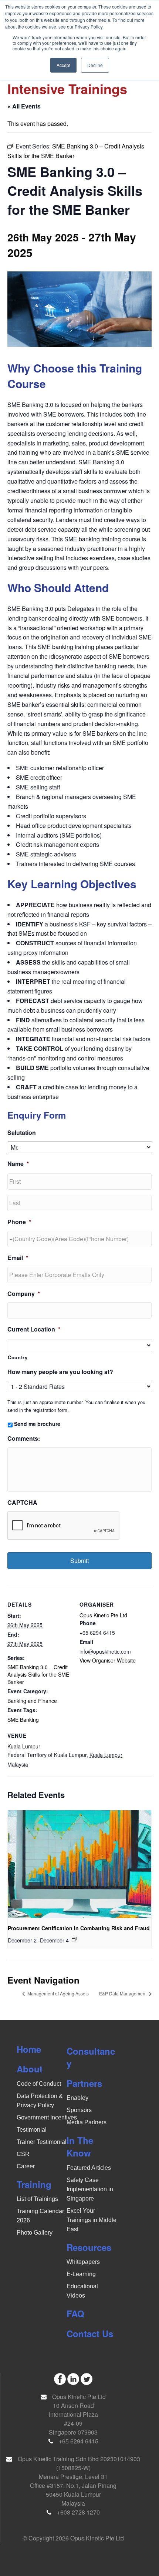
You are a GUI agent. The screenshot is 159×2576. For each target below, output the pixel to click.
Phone (19, 1222)
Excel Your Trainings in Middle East (92, 2220)
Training (34, 2184)
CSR (23, 2154)
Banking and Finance (32, 1701)
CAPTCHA (22, 1503)
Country (18, 1357)
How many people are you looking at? (60, 1372)
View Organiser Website (108, 1660)
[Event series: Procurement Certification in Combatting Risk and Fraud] (74, 1939)
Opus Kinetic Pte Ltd (103, 1615)
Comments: (24, 1439)
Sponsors (79, 2110)
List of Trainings (37, 2199)
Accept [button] (63, 65)
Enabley (77, 2098)
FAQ (75, 2313)
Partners (84, 2083)
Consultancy (91, 2057)
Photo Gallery (35, 2233)
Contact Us (90, 2333)
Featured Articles (89, 2168)
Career (26, 2166)
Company (24, 1294)
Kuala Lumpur (24, 1746)
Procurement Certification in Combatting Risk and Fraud (79, 1928)
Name (18, 1164)
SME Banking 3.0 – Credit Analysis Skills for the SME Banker (38, 1674)
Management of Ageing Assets (57, 1993)
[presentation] (79, 1864)
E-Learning (81, 2274)
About (30, 2069)
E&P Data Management (123, 1993)
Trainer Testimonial (42, 2142)
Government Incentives (47, 2117)
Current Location (34, 1329)
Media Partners (87, 2122)
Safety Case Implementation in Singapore (90, 2189)
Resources (89, 2247)
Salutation (22, 1133)
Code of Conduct (39, 2084)
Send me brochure (37, 1424)
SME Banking (23, 1720)
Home (29, 2049)
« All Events (24, 106)
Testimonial (32, 2130)
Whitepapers (83, 2262)
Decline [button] (95, 65)
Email (18, 1258)
